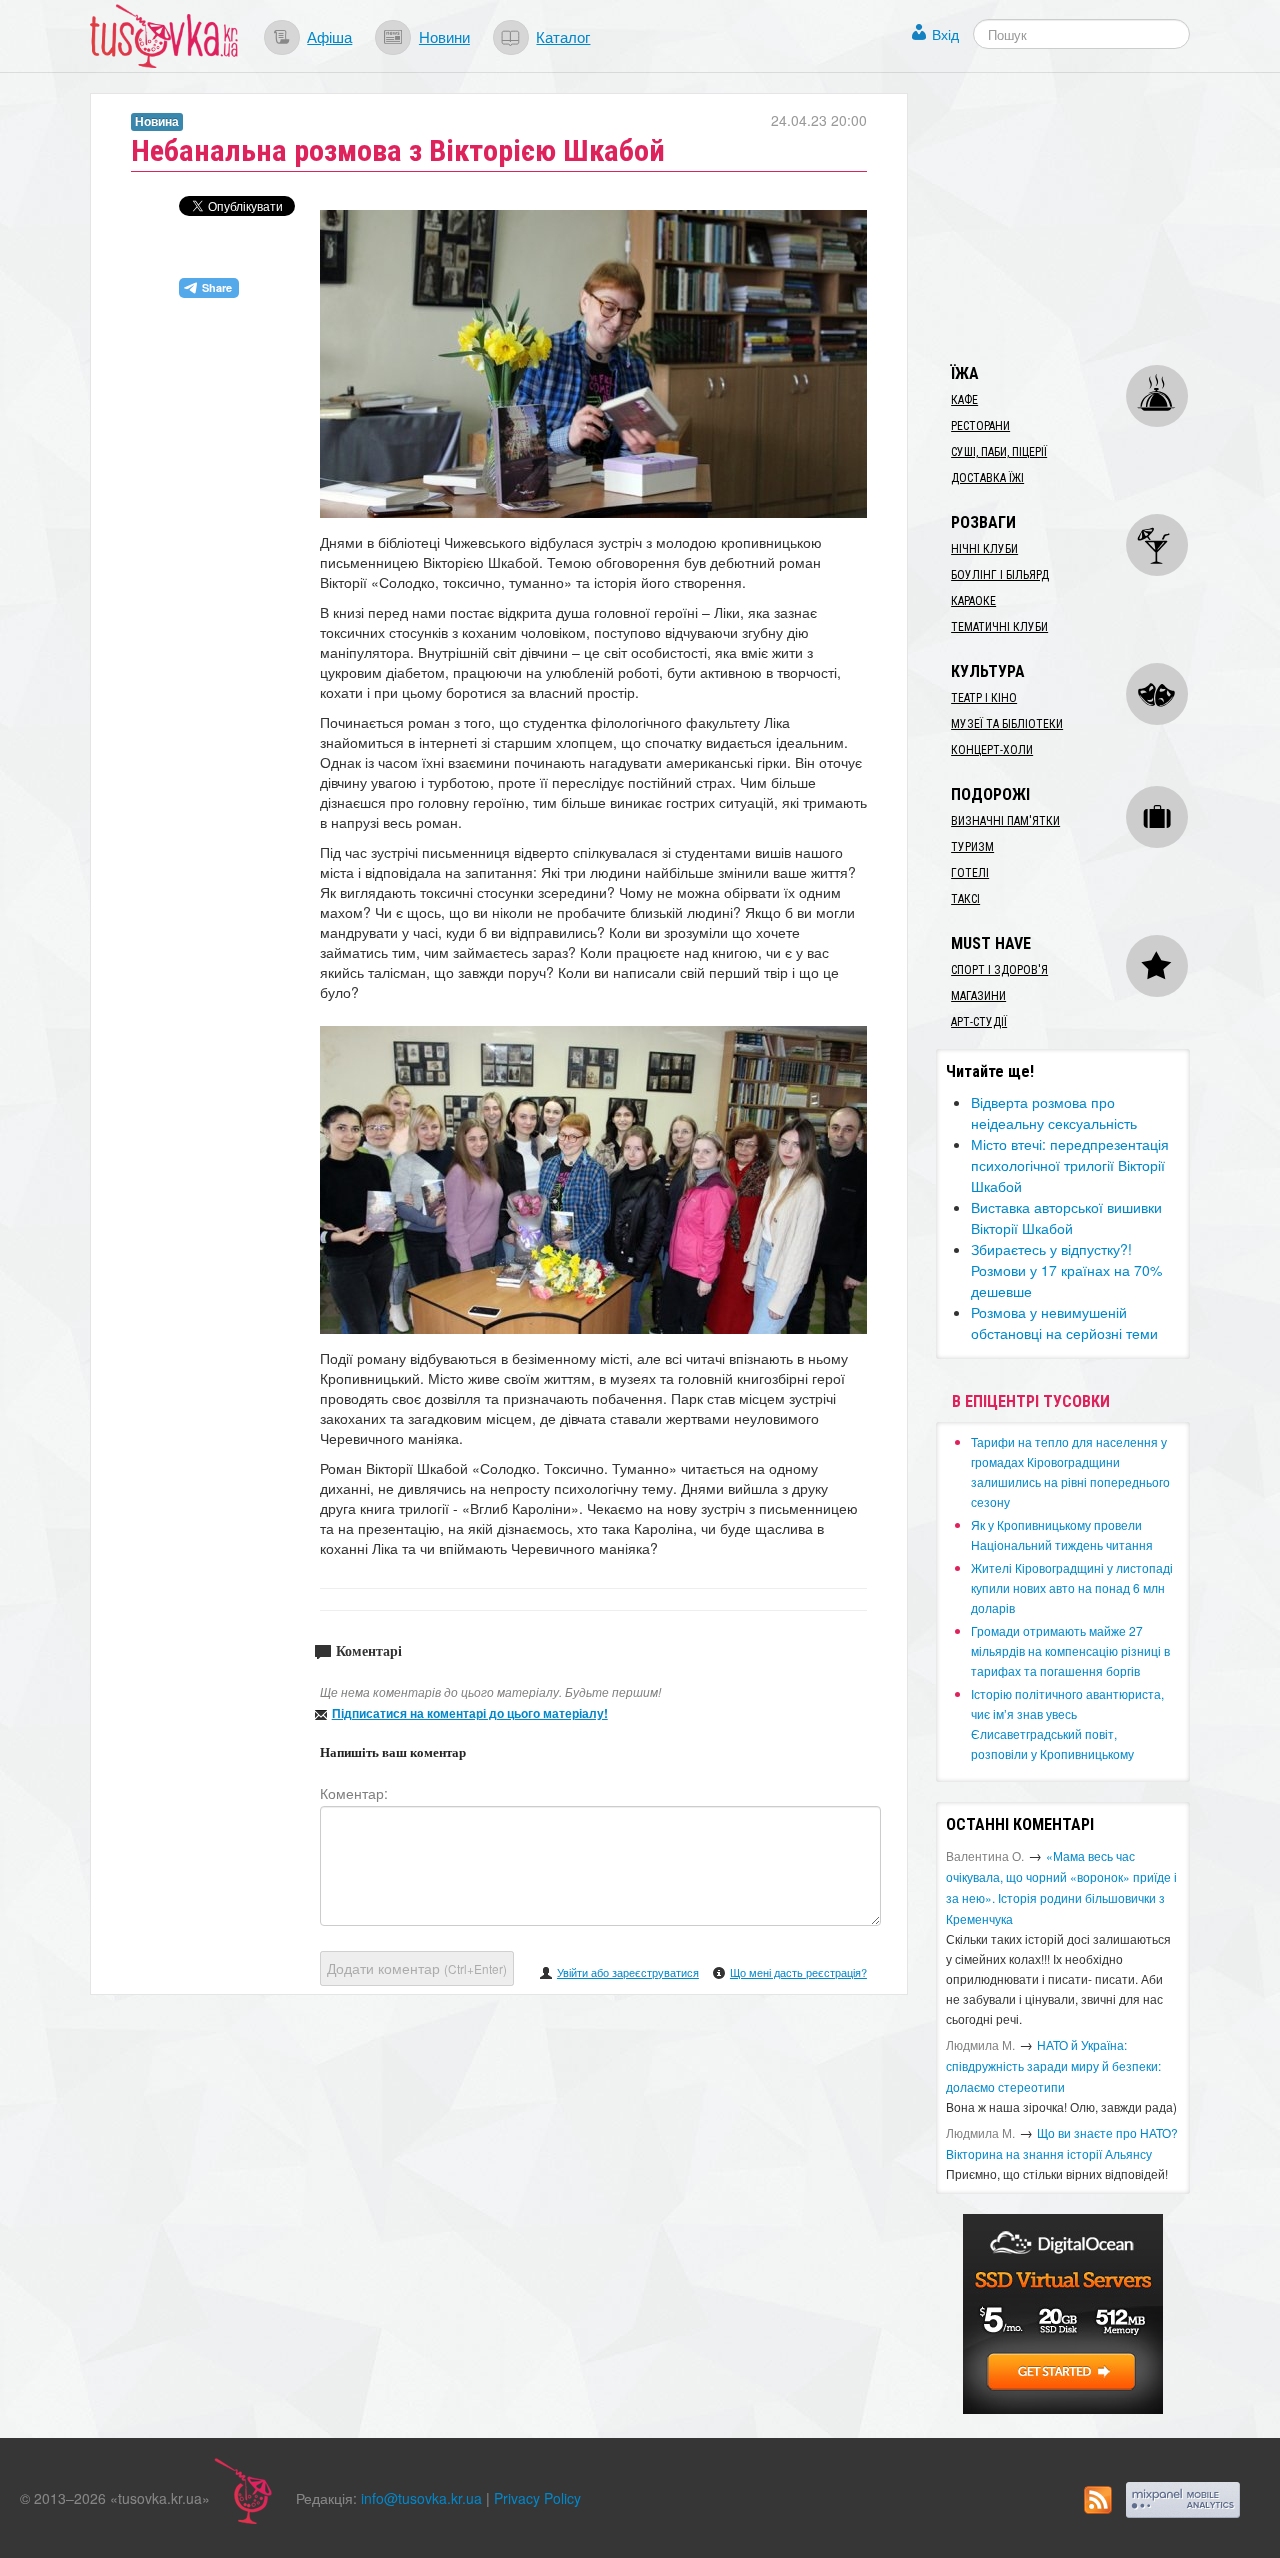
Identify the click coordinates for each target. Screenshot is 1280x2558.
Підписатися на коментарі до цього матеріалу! (470, 1713)
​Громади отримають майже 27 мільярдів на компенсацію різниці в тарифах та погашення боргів (1070, 1650)
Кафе (964, 400)
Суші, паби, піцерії (999, 452)
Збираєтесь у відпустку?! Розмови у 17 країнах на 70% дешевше (1066, 1270)
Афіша (329, 36)
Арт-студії (979, 1022)
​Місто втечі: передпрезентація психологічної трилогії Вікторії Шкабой (1070, 1165)
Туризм (972, 847)
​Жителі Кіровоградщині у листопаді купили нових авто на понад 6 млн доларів (1072, 1587)
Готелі (970, 873)
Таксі (965, 899)
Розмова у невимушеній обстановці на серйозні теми (1064, 1322)
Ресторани (980, 426)
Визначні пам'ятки (1005, 821)
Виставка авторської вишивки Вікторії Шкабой (1066, 1217)
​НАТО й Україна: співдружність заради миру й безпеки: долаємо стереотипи (1053, 2065)
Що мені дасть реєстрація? (798, 1972)
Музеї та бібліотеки (1007, 724)
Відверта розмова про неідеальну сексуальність (1054, 1112)
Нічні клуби (984, 549)
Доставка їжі (987, 478)
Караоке (973, 601)
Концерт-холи (992, 750)
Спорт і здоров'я (999, 970)
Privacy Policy (537, 2498)
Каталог (563, 36)
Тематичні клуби (999, 627)
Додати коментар (417, 1968)
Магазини (978, 996)
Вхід (945, 34)
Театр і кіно (984, 698)
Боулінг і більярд (1000, 575)
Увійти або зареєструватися (628, 1972)
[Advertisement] (1086, 218)
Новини (444, 36)
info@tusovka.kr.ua (421, 2498)
